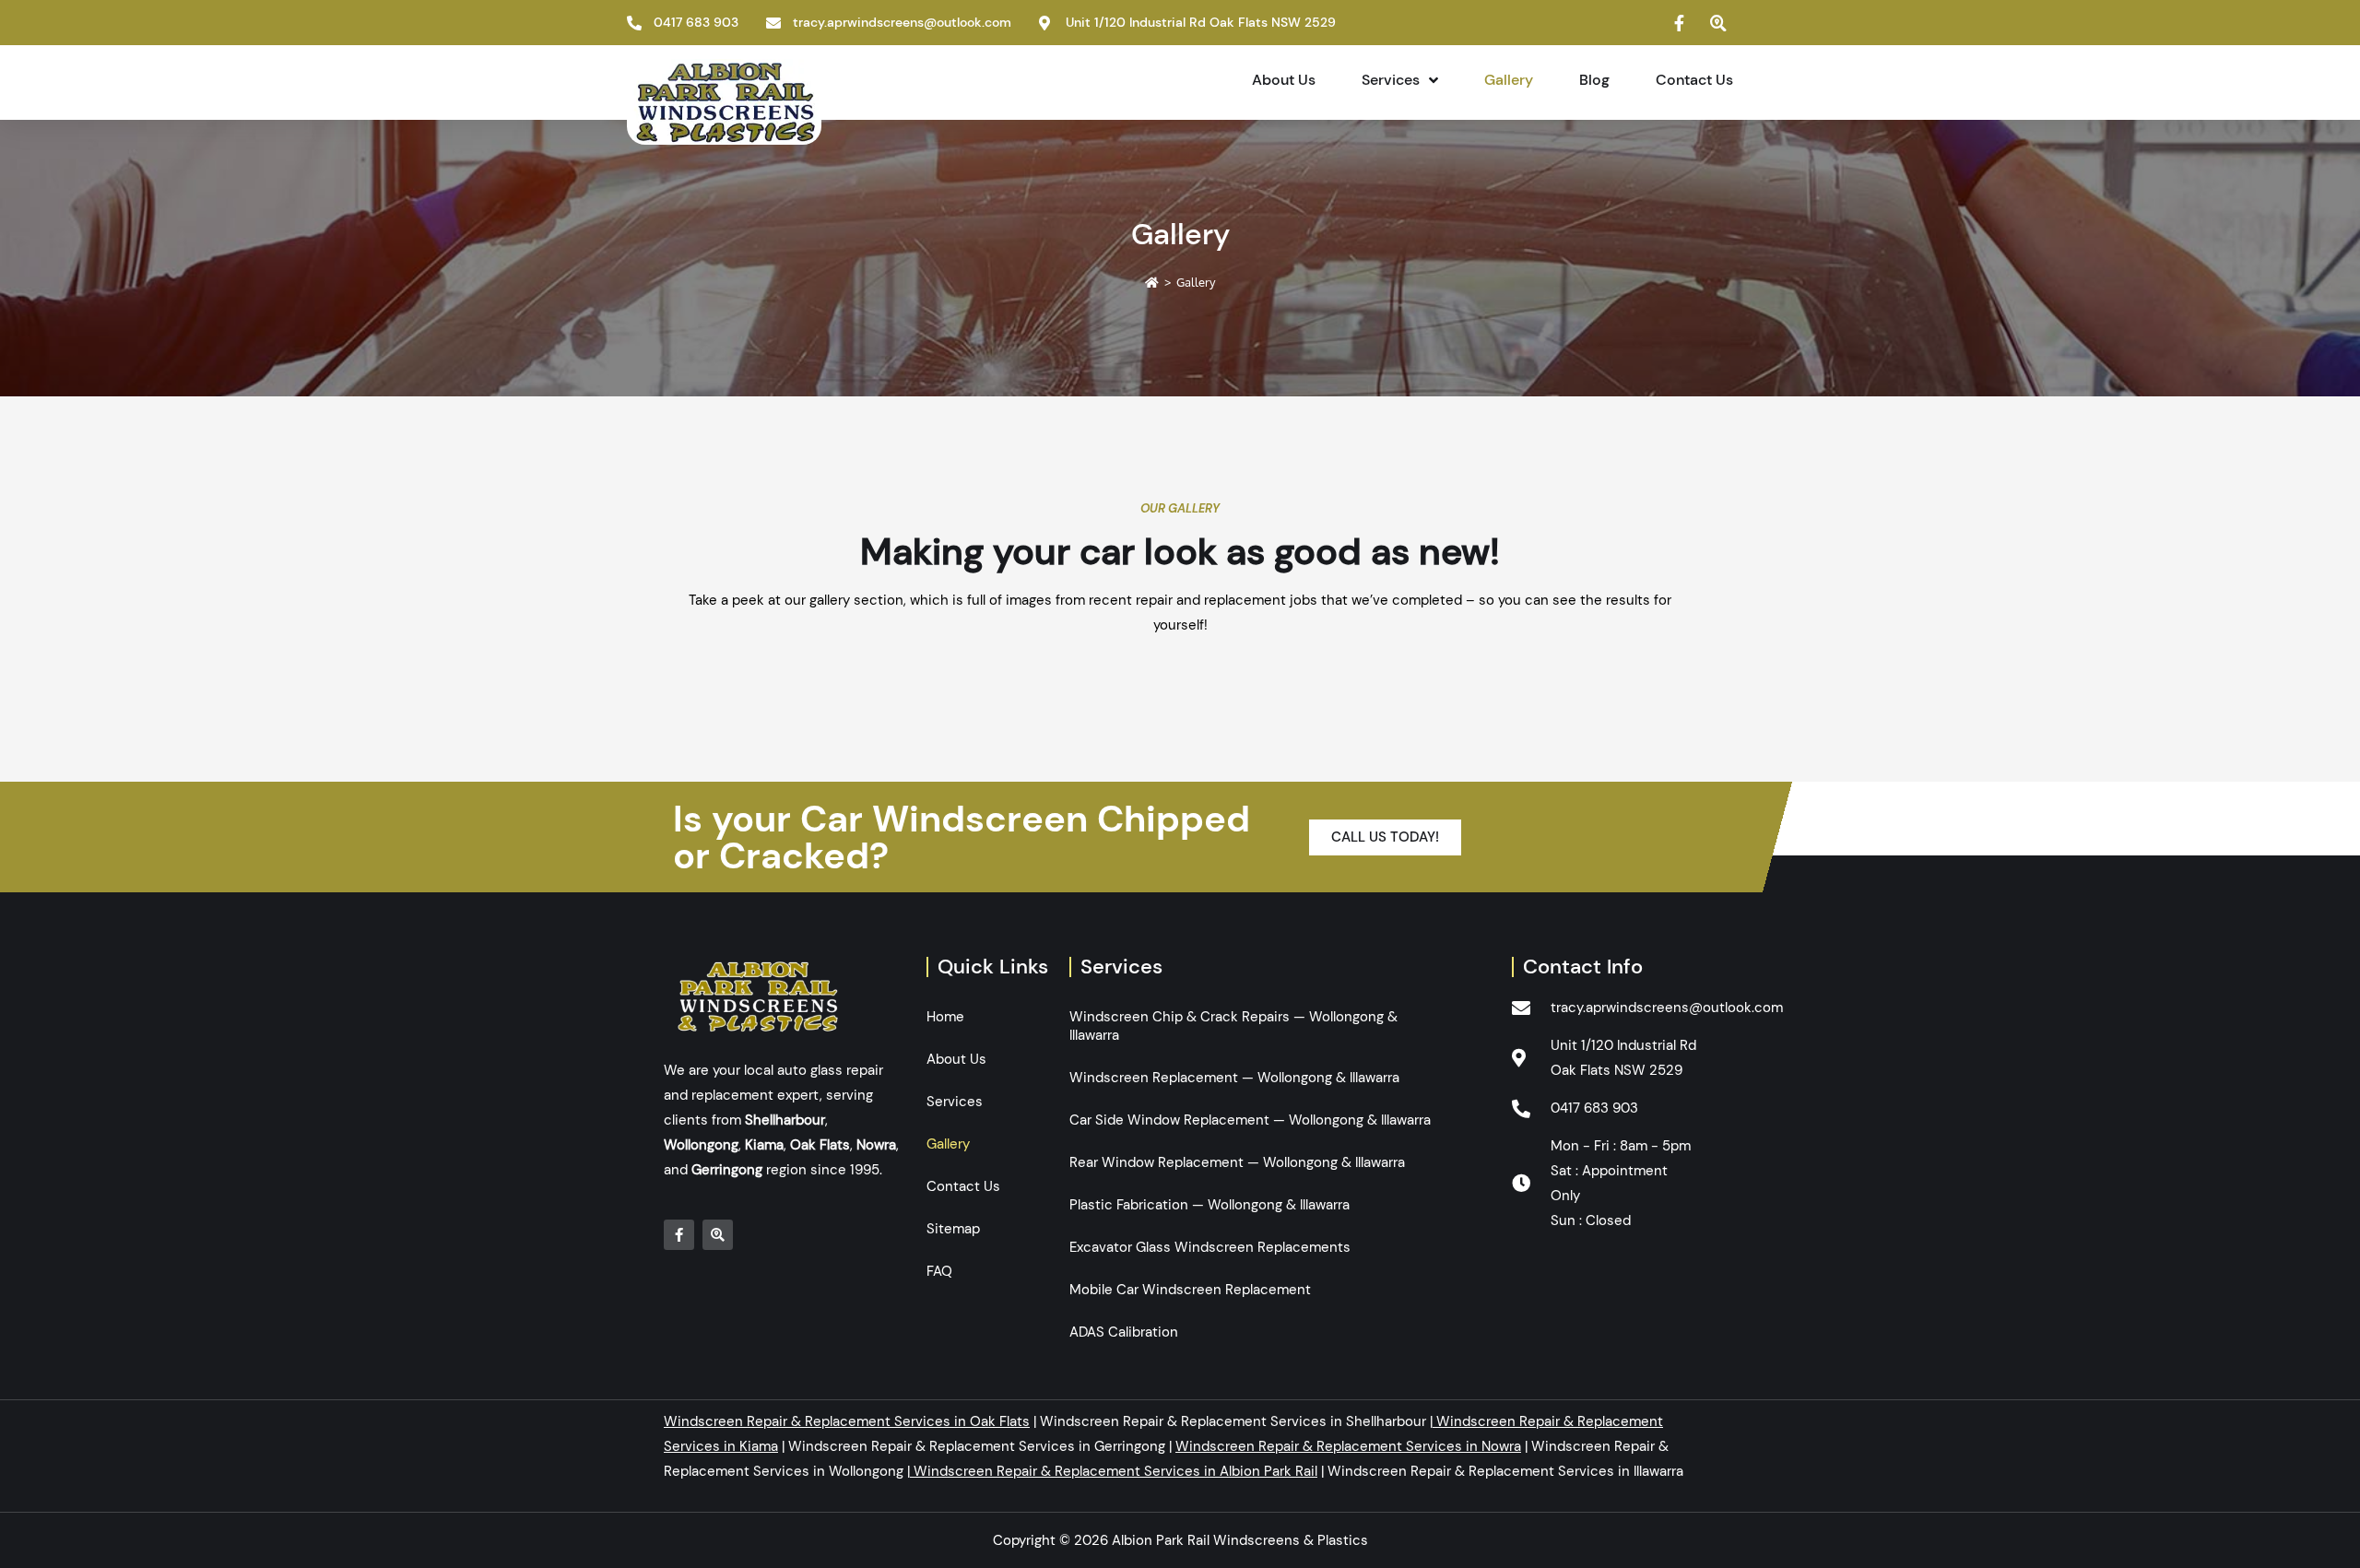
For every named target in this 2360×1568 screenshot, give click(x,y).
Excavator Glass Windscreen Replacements (1210, 1247)
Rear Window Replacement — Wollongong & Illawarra (1237, 1162)
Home (945, 1017)
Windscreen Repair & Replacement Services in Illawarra (1505, 1471)
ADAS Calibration (1124, 1332)
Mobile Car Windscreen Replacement (1190, 1290)
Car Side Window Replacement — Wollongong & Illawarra (1250, 1120)
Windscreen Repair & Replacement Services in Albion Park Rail (1115, 1471)
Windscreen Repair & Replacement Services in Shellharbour (1233, 1421)
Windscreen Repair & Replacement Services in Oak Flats (847, 1421)
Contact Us (1694, 80)
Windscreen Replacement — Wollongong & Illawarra (1234, 1078)
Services (1391, 80)
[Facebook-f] (679, 1235)
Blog (1594, 80)
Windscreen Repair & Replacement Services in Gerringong (977, 1446)
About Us (1284, 80)
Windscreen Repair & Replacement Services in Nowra (1348, 1446)
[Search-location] (718, 1235)
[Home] (1152, 282)
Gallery (1509, 80)
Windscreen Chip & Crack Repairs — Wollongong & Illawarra (1233, 1026)
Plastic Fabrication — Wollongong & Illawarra (1209, 1205)
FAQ (939, 1271)
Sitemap (953, 1229)
